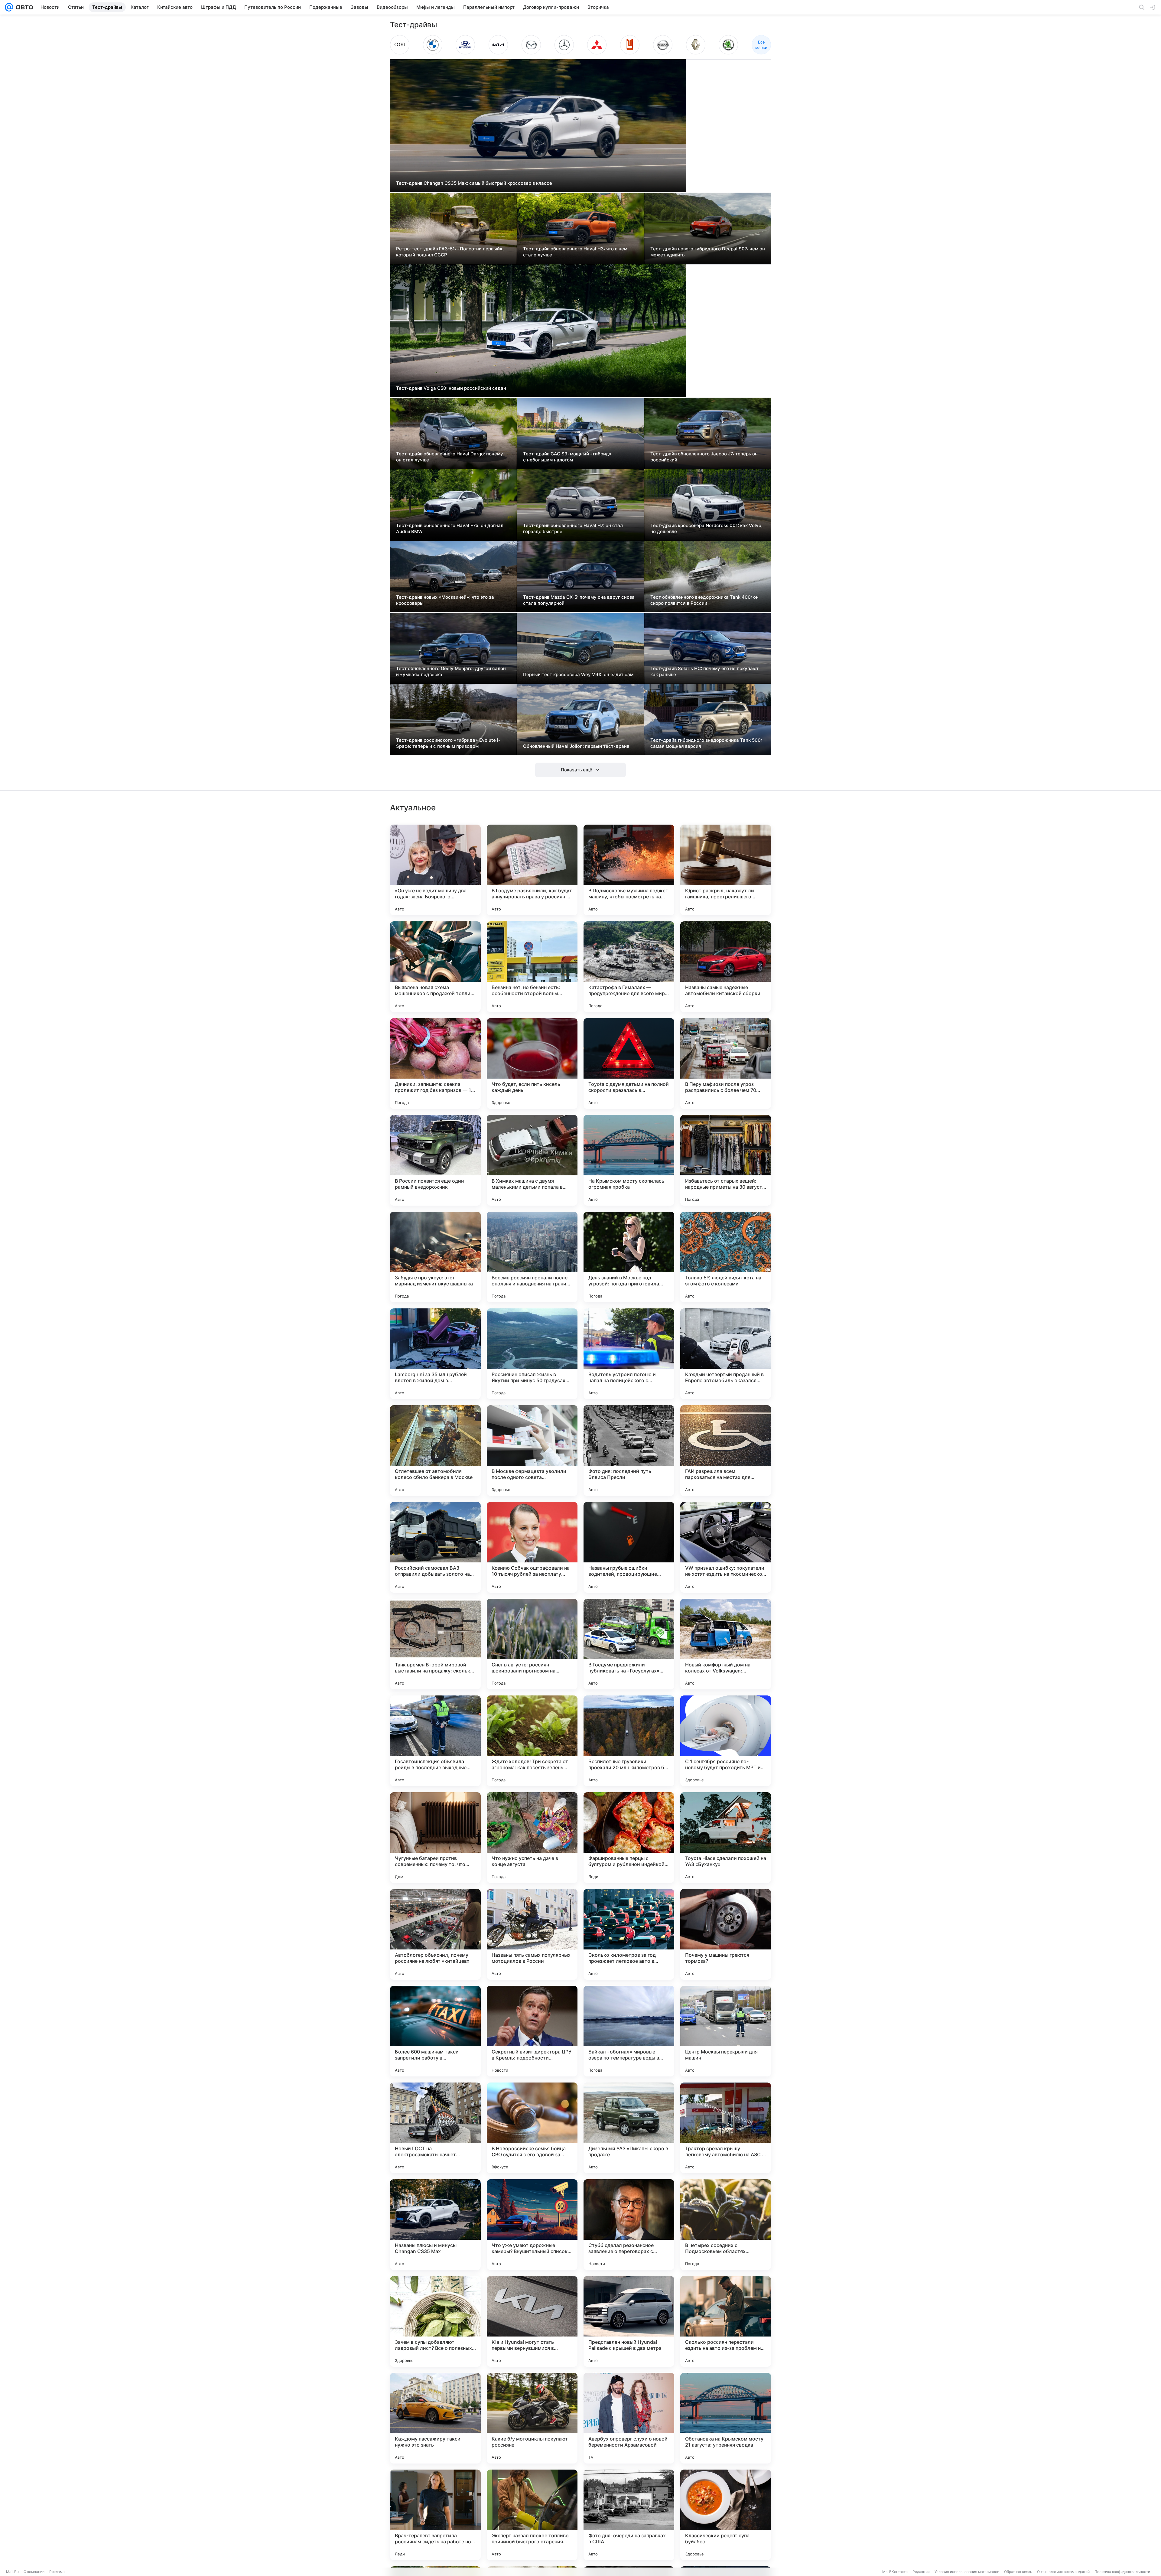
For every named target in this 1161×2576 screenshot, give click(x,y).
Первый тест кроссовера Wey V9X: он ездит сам (578, 674)
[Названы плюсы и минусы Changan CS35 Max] (435, 2225)
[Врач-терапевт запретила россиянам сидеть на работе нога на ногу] (435, 2515)
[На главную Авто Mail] (23, 7)
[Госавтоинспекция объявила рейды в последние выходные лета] (435, 1741)
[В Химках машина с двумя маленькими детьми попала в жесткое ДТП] (532, 1160)
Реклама (57, 2572)
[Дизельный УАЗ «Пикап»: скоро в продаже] (629, 2128)
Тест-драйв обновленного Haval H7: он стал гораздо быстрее (573, 528)
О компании (34, 2572)
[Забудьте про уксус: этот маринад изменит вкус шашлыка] (435, 1257)
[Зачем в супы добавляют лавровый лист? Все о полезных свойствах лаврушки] (435, 2321)
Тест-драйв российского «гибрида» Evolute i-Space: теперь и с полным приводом (448, 743)
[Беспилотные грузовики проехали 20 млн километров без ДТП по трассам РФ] (629, 1741)
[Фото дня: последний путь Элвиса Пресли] (629, 1451)
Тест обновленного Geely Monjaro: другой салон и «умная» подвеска (451, 671)
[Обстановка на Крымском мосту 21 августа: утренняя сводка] (726, 2418)
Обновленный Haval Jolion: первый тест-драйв (576, 746)
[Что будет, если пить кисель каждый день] (532, 1063)
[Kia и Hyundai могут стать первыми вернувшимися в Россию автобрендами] (532, 2321)
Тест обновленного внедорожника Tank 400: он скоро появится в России (704, 600)
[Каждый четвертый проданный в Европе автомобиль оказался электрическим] (726, 1354)
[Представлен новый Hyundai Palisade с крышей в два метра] (629, 2321)
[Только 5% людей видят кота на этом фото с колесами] (726, 1257)
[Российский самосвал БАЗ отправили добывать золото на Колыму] (435, 1547)
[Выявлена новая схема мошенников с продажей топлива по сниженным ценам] (435, 967)
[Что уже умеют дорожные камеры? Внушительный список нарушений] (532, 2225)
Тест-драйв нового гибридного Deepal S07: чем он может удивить (708, 252)
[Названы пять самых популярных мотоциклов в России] (532, 1934)
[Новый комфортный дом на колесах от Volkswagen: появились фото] (726, 1644)
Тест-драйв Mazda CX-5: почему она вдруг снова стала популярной (579, 600)
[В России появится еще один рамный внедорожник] (435, 1160)
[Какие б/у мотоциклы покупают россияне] (532, 2418)
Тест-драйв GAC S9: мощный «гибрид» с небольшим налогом (567, 457)
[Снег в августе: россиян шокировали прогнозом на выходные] (532, 1644)
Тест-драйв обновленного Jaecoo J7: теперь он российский (704, 457)
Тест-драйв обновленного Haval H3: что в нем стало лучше (575, 252)
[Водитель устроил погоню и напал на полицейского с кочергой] (629, 1354)
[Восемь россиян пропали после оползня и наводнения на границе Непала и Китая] (532, 1257)
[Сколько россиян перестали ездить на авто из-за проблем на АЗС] (726, 2321)
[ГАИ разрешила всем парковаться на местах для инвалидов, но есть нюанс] (726, 1451)
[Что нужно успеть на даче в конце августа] (532, 1838)
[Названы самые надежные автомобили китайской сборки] (726, 967)
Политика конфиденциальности (1122, 2572)
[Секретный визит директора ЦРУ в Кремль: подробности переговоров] (532, 2031)
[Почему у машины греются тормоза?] (726, 1934)
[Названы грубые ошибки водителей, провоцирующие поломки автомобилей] (629, 1547)
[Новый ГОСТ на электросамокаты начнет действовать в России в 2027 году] (435, 2128)
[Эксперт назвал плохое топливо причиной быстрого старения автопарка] (532, 2515)
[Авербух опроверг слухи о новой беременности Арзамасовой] (629, 2418)
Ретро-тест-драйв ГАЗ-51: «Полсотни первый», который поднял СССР (450, 252)
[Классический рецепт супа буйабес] (726, 2515)
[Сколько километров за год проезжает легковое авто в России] (629, 1934)
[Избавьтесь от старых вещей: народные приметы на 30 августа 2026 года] (726, 1160)
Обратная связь (1018, 2572)
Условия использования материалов (967, 2572)
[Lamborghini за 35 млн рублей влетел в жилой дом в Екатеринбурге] (435, 1354)
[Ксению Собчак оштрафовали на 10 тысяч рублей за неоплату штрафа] (532, 1547)
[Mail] (9, 7)
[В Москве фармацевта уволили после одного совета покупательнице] (532, 1451)
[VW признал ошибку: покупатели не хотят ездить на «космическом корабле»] (726, 1547)
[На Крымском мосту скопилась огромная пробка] (629, 1160)
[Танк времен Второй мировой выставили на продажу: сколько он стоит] (435, 1644)
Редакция (921, 2572)
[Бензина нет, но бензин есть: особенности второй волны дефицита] (532, 967)
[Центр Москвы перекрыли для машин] (726, 2031)
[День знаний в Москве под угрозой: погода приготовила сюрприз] (629, 1257)
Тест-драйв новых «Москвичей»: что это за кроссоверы (445, 600)
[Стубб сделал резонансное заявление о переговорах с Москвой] (629, 2225)
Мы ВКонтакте (895, 2572)
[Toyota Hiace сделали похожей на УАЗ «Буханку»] (726, 1838)
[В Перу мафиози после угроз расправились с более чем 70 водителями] (726, 1063)
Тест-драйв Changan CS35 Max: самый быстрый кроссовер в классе (474, 183)
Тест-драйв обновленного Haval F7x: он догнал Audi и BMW (450, 528)
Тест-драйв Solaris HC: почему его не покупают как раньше (704, 671)
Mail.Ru (12, 2572)
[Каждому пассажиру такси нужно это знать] (435, 2418)
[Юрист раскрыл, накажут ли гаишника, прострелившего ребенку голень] (726, 870)
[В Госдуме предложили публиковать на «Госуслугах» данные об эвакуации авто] (629, 1644)
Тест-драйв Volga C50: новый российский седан (451, 388)
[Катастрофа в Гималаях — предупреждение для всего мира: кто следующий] (629, 967)
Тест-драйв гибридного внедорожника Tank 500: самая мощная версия (706, 743)
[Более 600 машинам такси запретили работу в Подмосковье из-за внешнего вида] (435, 2031)
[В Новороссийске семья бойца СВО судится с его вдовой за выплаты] (532, 2128)
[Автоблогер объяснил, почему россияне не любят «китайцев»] (435, 1934)
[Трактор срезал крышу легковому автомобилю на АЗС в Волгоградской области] (726, 2128)
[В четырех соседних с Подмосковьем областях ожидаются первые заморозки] (726, 2225)
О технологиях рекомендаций (1063, 2572)
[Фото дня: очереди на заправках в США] (629, 2515)
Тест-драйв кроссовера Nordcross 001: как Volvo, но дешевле (706, 528)
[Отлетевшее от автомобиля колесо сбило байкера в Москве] (435, 1451)
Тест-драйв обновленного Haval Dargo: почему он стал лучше (450, 457)
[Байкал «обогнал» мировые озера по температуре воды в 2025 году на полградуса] (629, 2031)
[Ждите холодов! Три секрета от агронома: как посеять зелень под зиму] (532, 1741)
